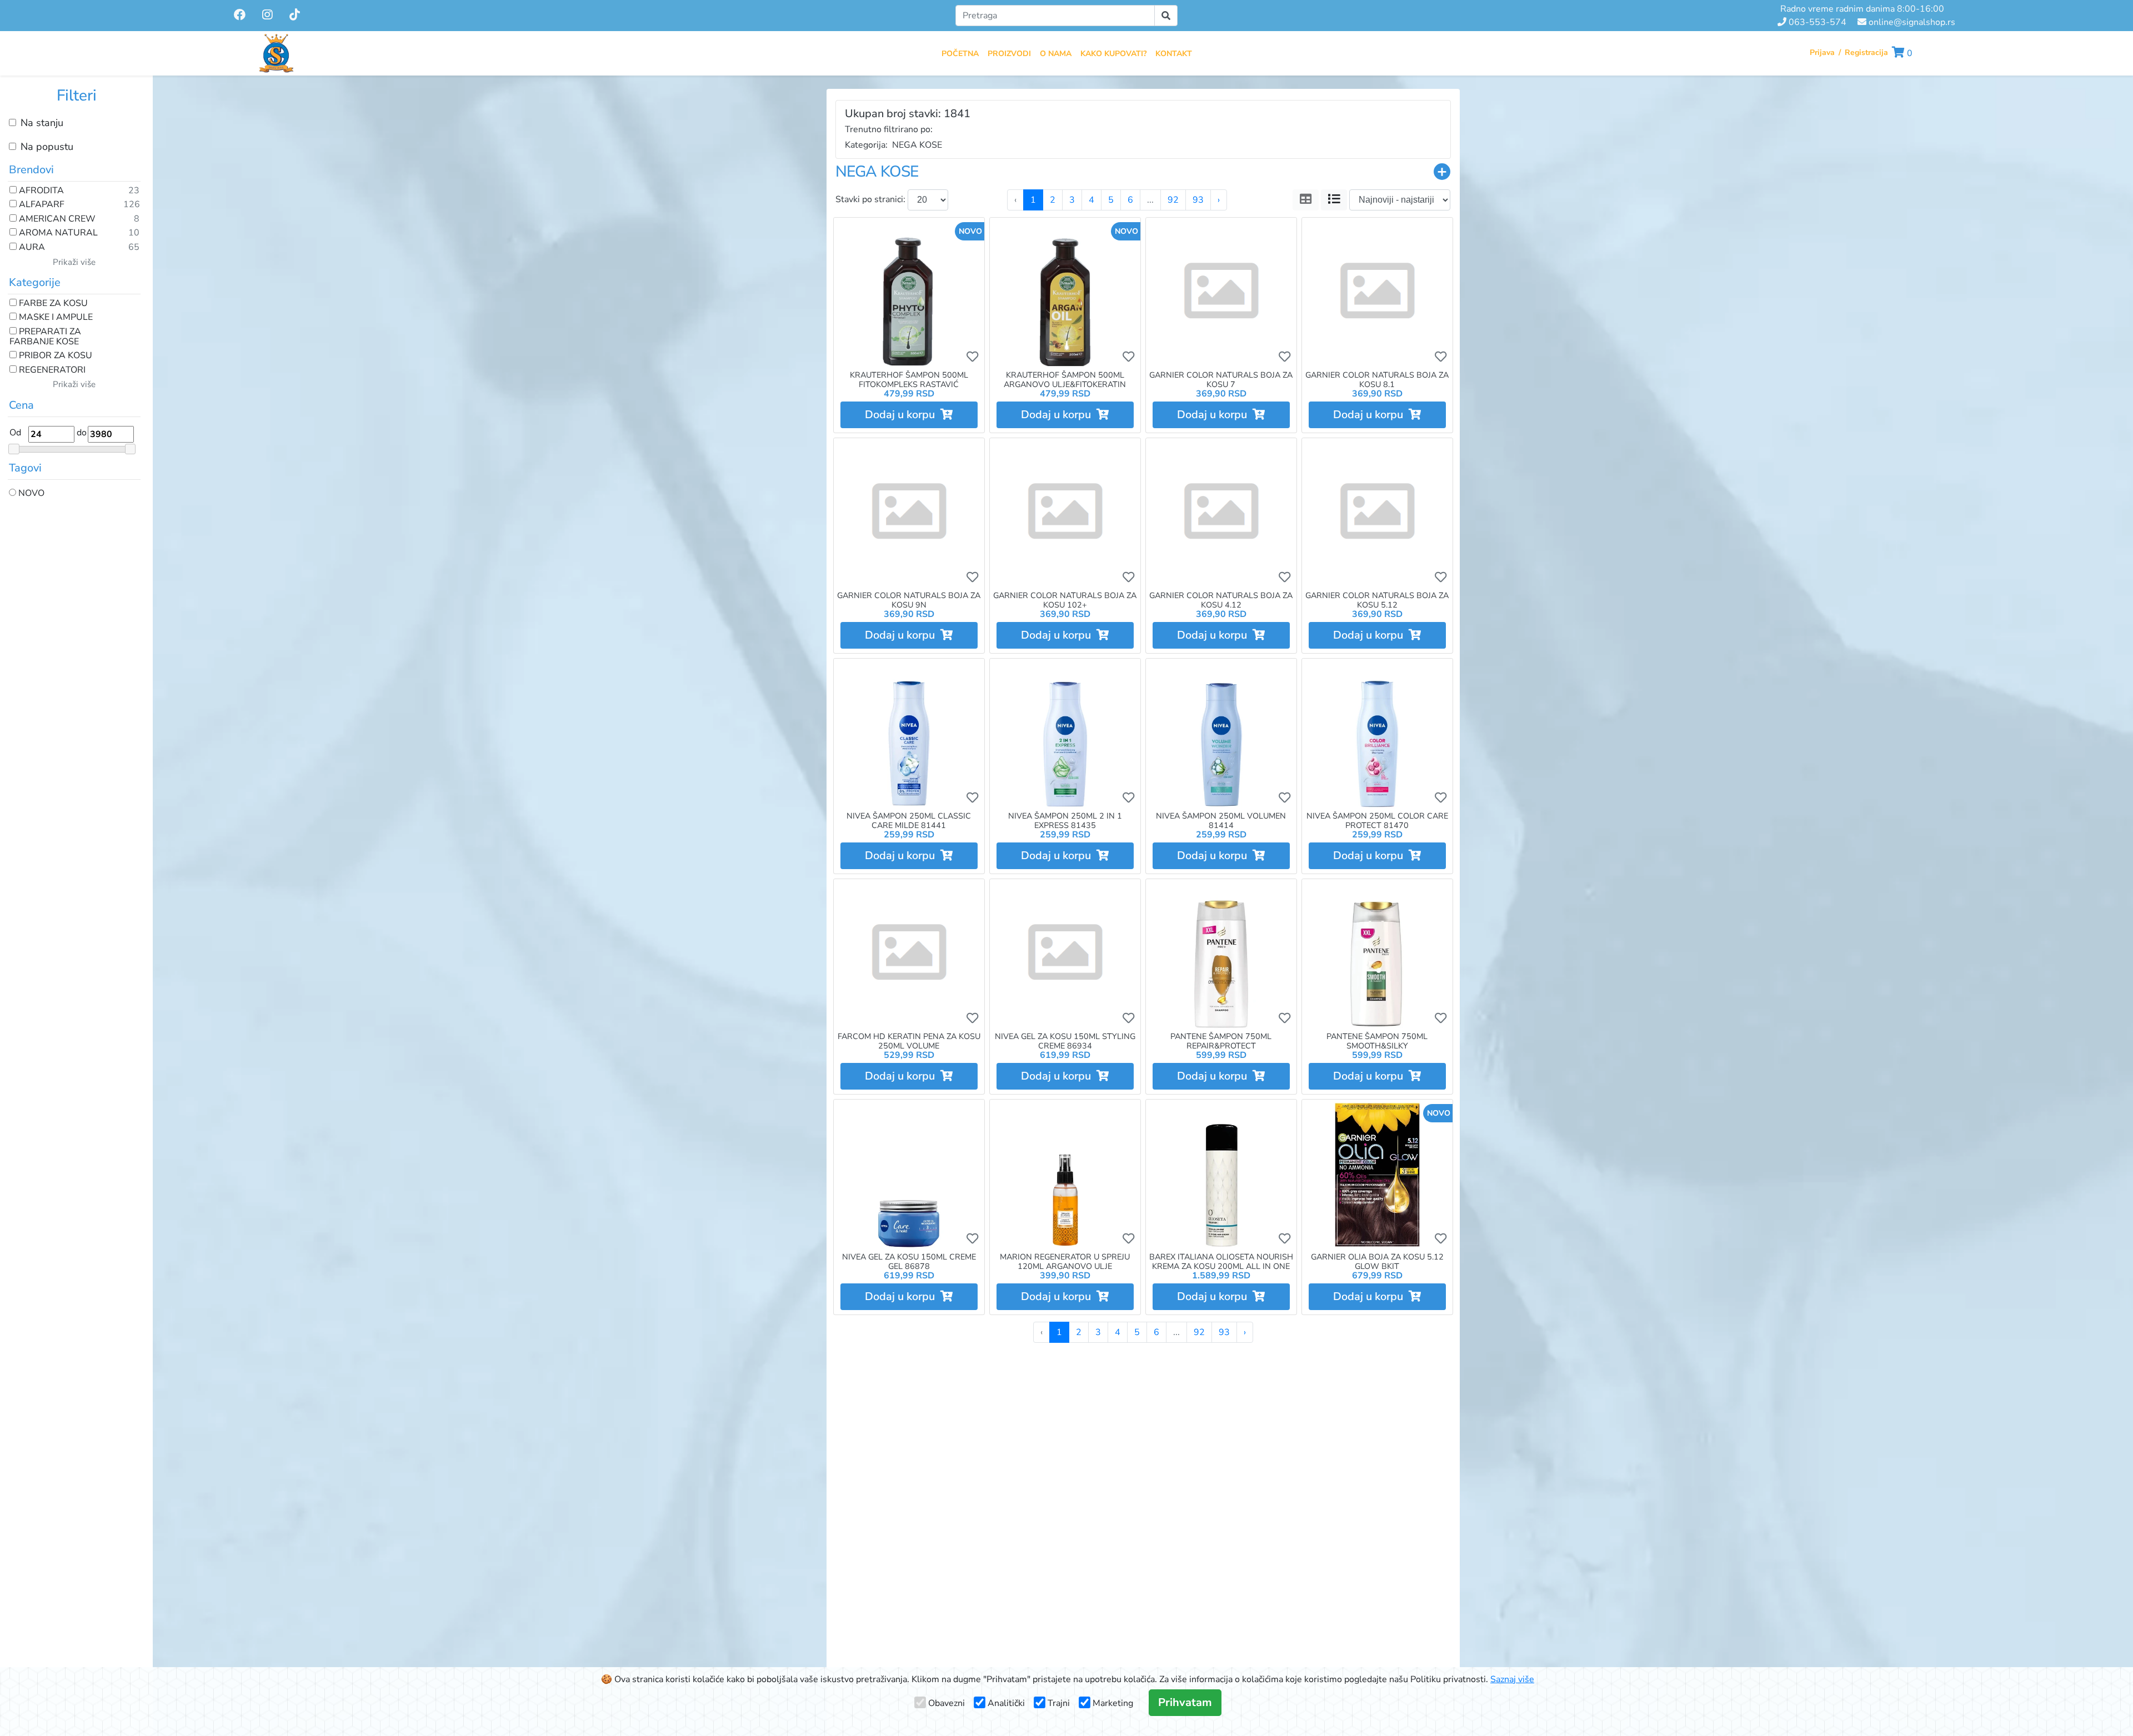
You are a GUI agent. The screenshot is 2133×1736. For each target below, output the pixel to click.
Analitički (1006, 1703)
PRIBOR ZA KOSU (54, 356)
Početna (960, 54)
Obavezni (947, 1703)
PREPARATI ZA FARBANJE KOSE (45, 337)
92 (1173, 200)
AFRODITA (40, 191)
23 (134, 191)
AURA (31, 248)
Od (15, 433)
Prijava (1822, 52)
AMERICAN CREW (56, 219)
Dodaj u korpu (903, 415)
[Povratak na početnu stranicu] (276, 53)
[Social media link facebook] (240, 16)
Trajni (1059, 1703)
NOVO (30, 494)
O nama (1056, 54)
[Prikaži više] (1442, 172)
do (82, 433)
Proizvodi (1009, 54)
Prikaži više (74, 262)
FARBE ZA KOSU (52, 304)
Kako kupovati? (1113, 54)
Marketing (1113, 1703)
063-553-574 (1816, 22)
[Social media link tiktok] (295, 16)
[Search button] (1166, 16)
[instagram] (269, 15)
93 (1198, 200)
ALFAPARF (41, 205)
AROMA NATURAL (57, 233)
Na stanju (42, 123)
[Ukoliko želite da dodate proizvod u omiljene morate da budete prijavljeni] (972, 357)
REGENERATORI (51, 370)
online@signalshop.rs (1911, 22)
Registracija (1866, 52)
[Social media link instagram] (267, 16)
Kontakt (1174, 54)
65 (134, 248)
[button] (1902, 53)
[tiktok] (295, 15)
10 (134, 233)
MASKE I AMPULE (55, 318)
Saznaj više (1512, 1679)
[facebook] (241, 15)
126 (132, 205)
